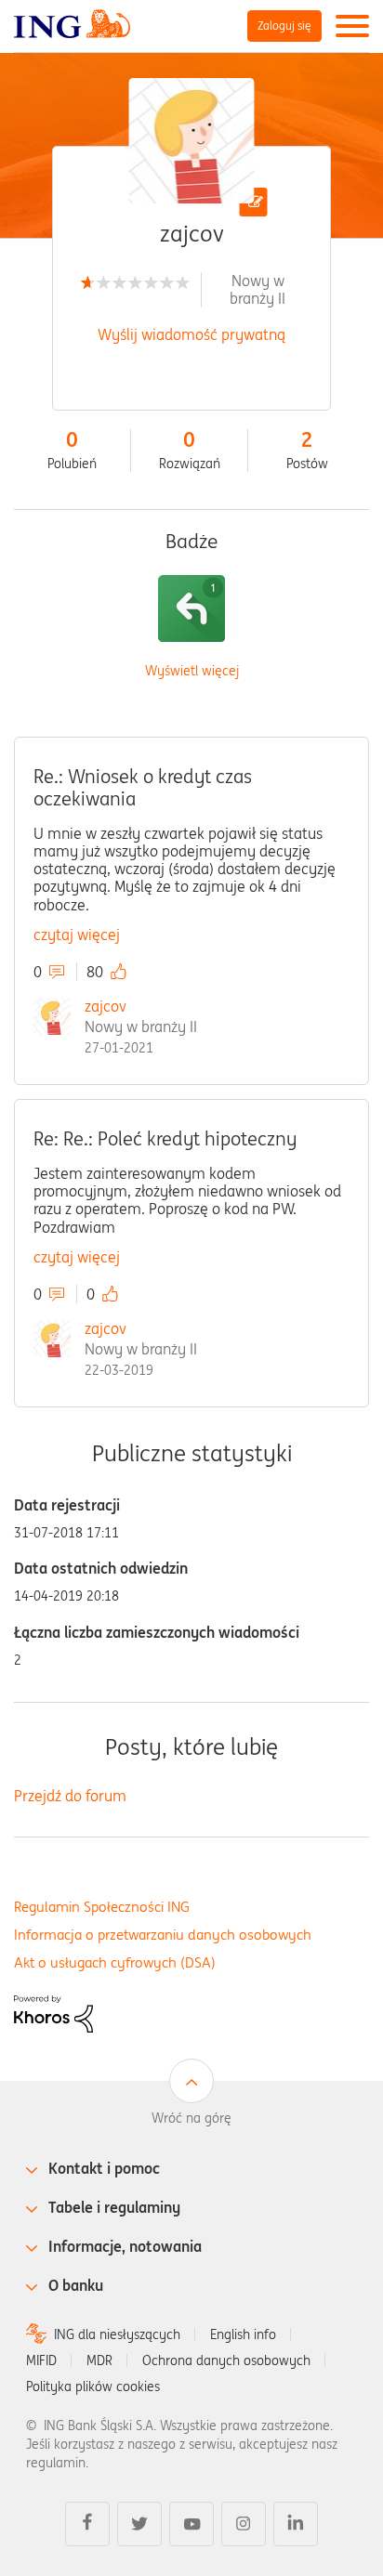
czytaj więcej (77, 935)
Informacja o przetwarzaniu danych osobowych (163, 1935)
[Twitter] (139, 2524)
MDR (99, 2360)
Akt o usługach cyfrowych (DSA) (115, 1962)
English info (243, 2334)
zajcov (106, 1006)
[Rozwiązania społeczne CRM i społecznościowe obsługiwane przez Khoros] (53, 2012)
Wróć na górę (191, 2118)
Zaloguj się (284, 26)
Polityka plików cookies (93, 2386)
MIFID (41, 2360)
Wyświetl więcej (192, 671)
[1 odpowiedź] (191, 608)
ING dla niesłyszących (117, 2334)
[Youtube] (191, 2524)
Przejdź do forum (70, 1796)
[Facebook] (87, 2524)
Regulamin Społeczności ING (102, 1907)
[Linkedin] (296, 2524)
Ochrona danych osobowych (226, 2360)
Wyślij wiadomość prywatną (191, 334)
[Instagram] (244, 2524)
